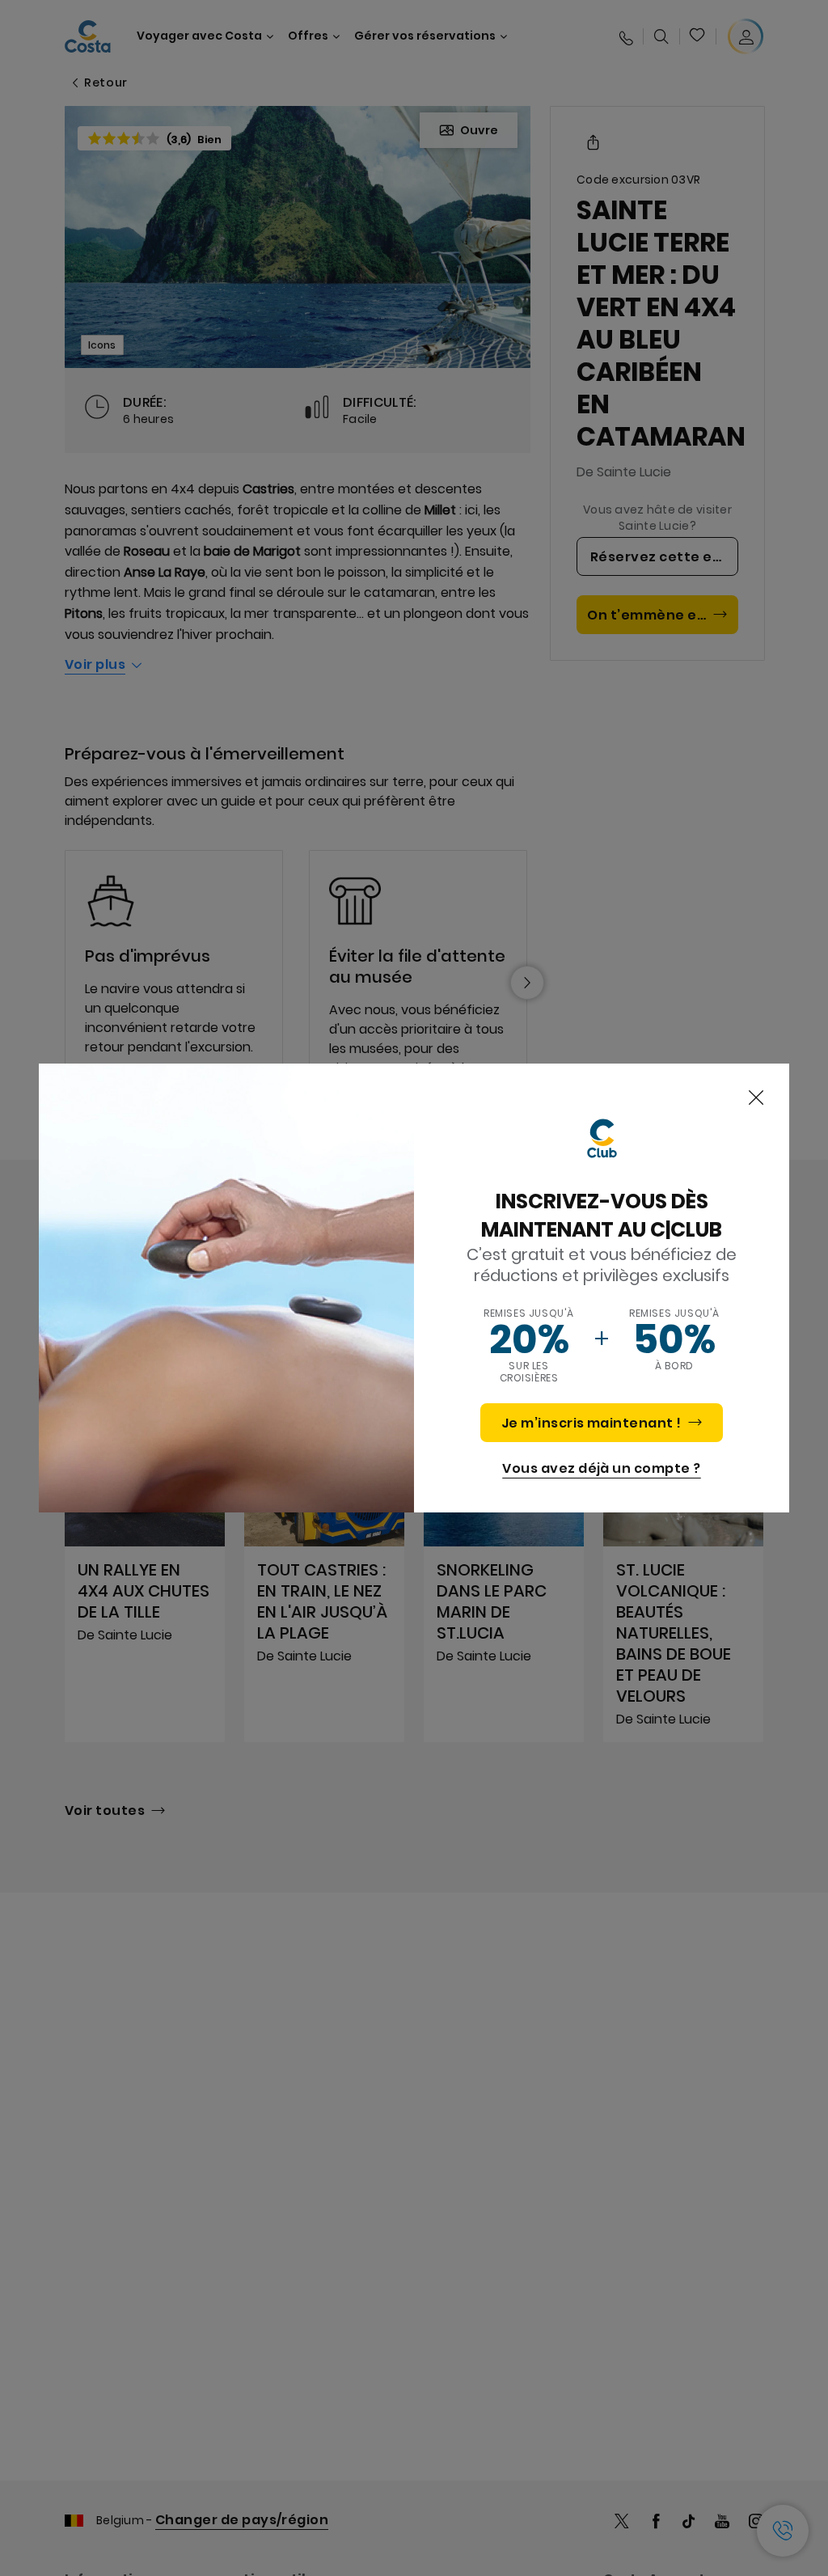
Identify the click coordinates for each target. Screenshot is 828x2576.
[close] (756, 1098)
